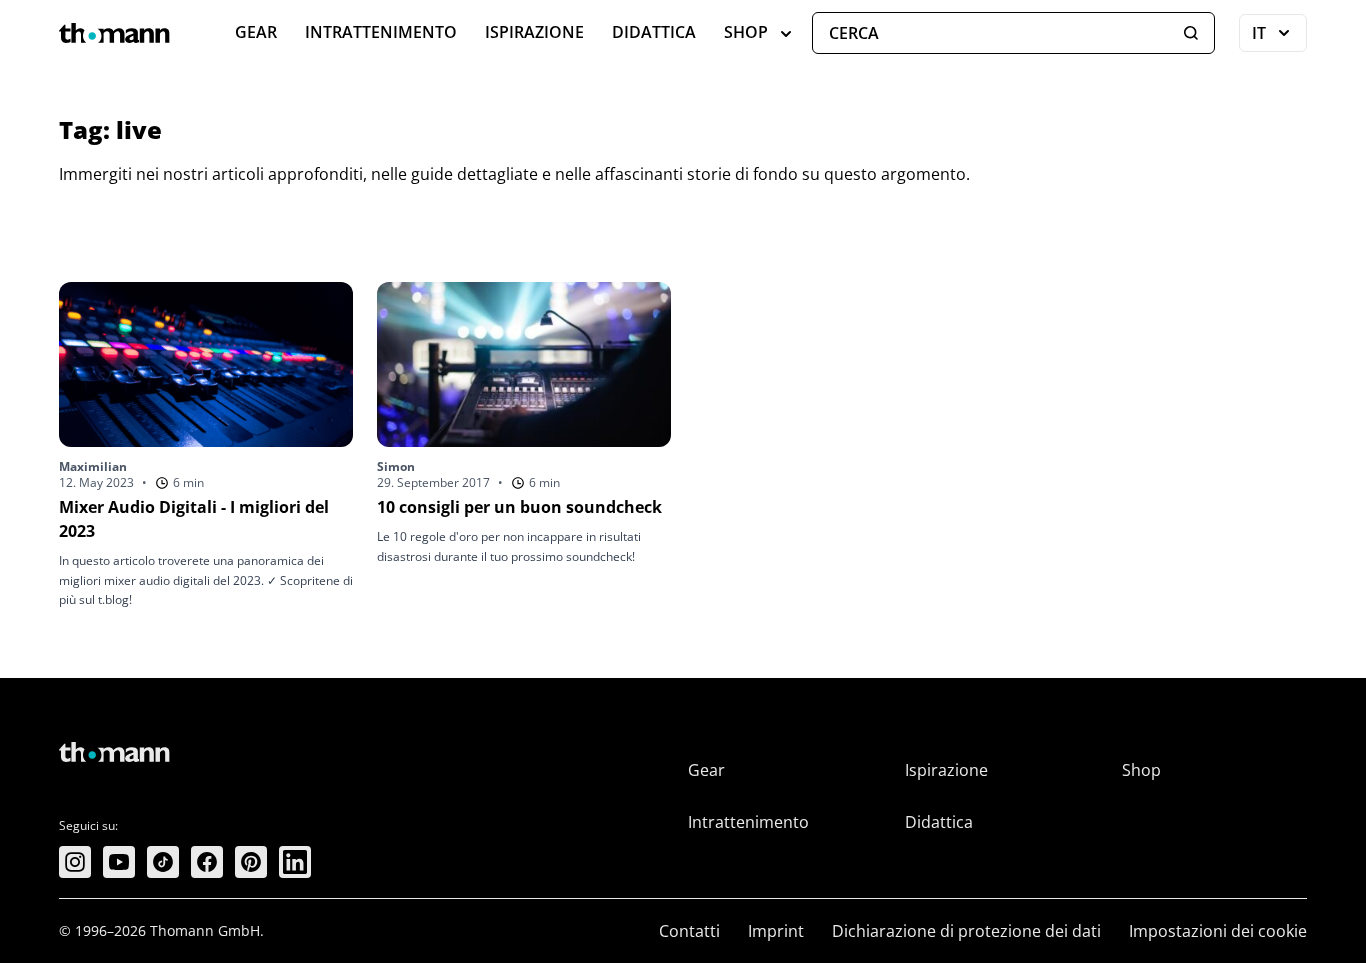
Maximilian (93, 466)
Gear (256, 32)
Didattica (654, 32)
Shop (746, 32)
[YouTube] (119, 862)
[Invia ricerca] (1191, 33)
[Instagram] (75, 862)
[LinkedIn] (295, 862)
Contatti (689, 931)
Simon (396, 466)
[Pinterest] (251, 862)
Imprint (776, 931)
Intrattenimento (381, 32)
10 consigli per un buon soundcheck (519, 507)
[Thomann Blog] (115, 33)
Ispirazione (534, 32)
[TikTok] (163, 862)
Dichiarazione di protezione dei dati (966, 931)
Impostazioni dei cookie (1218, 931)
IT (1279, 37)
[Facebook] (207, 862)
